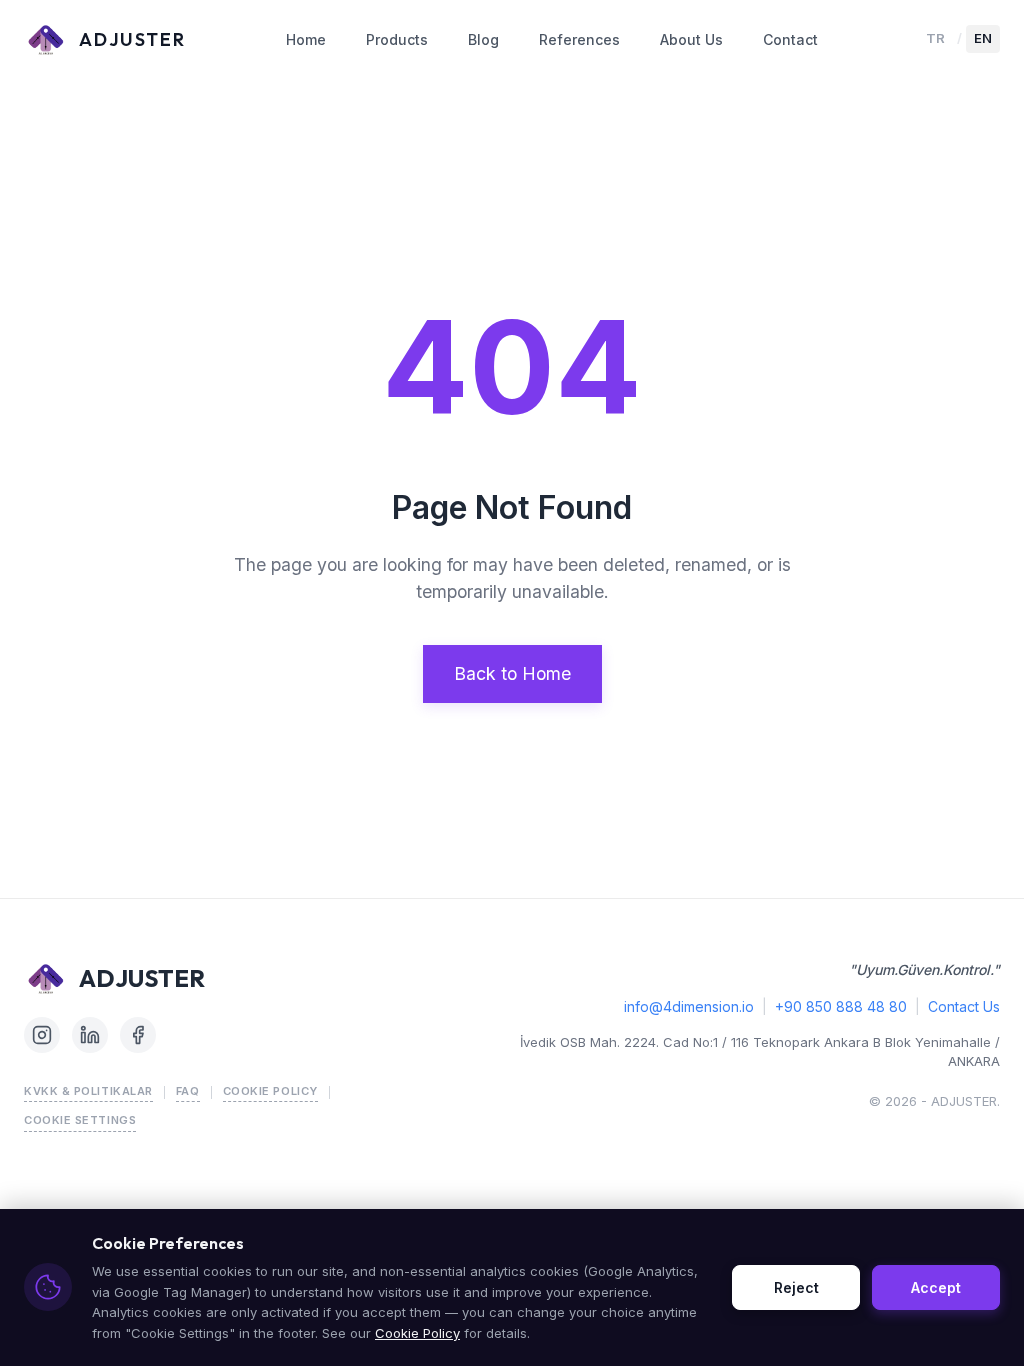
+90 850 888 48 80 (841, 1006)
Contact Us (964, 1006)
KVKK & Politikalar (88, 1091)
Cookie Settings (80, 1120)
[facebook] (138, 1035)
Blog (483, 39)
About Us (691, 39)
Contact (790, 39)
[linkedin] (90, 1035)
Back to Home (512, 673)
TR (935, 38)
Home (306, 39)
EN (983, 38)
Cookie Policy (270, 1091)
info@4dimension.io (689, 1006)
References (579, 39)
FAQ (188, 1091)
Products (397, 39)
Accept (936, 1287)
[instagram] (42, 1035)
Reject (796, 1287)
